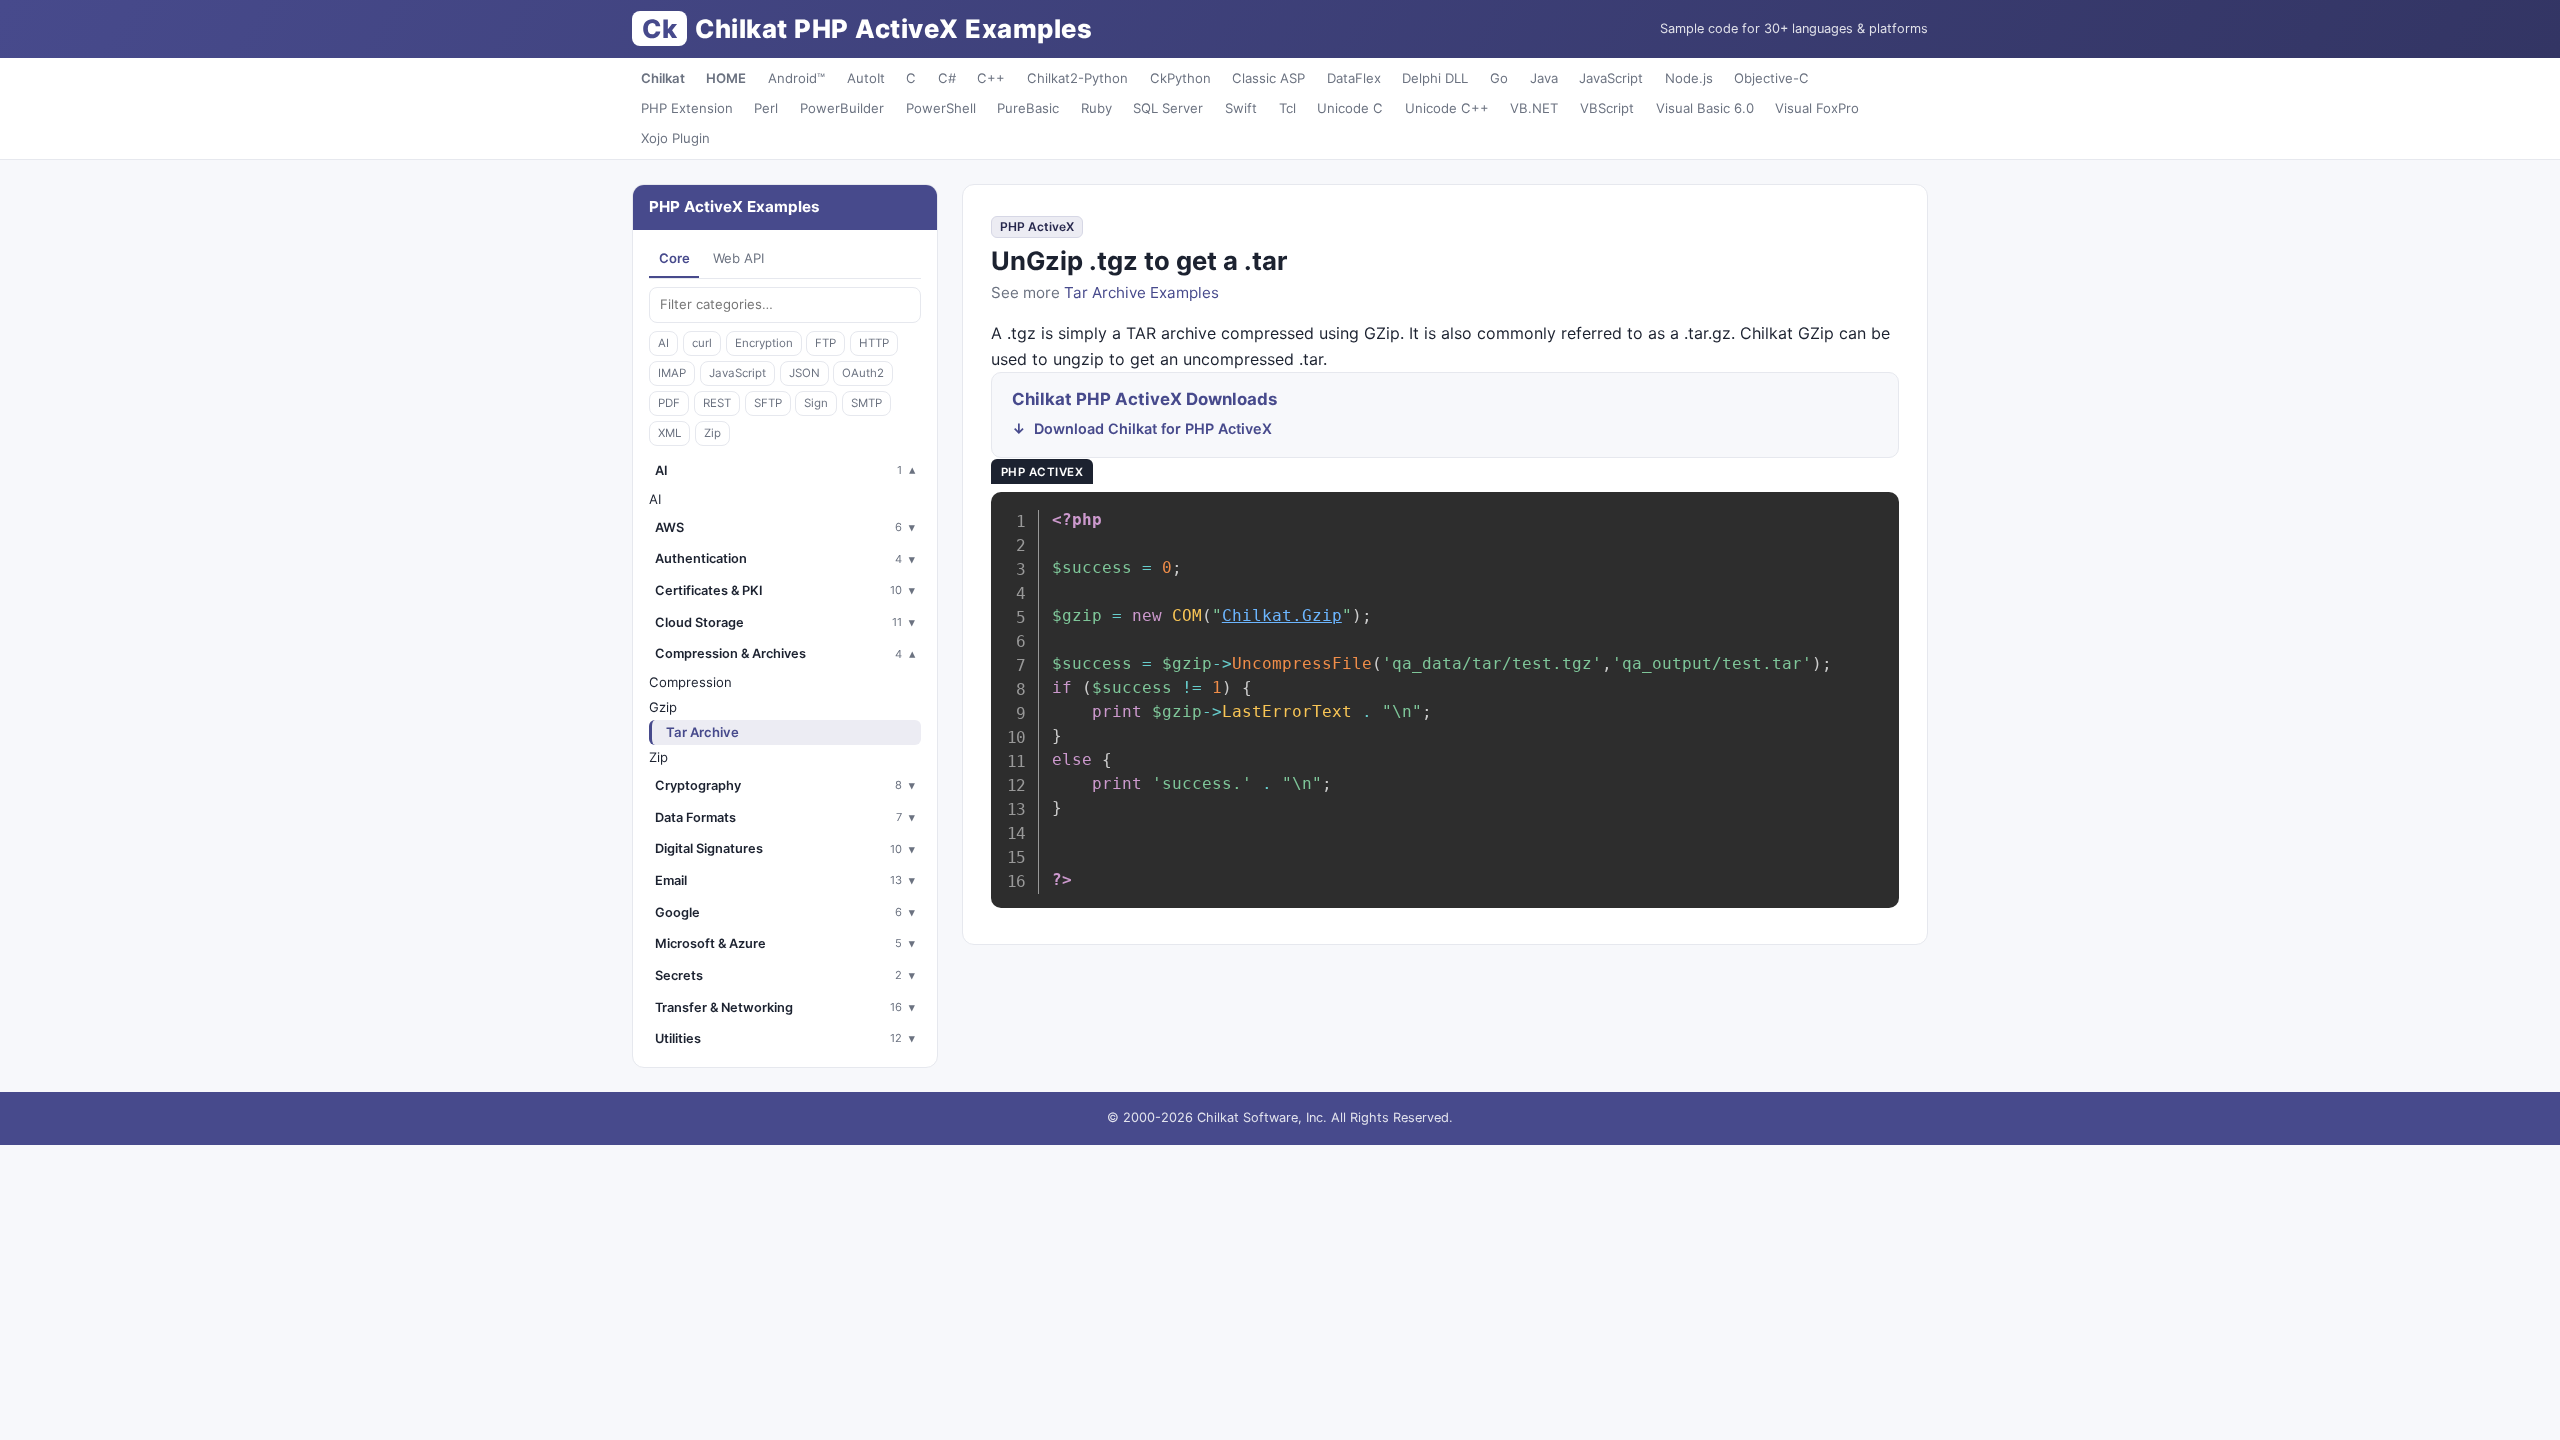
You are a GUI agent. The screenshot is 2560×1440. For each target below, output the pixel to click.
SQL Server (1168, 108)
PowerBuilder (842, 108)
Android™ (796, 78)
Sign (816, 403)
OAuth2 (863, 373)
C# (947, 78)
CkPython (1180, 78)
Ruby (1096, 108)
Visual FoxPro (1817, 108)
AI (663, 343)
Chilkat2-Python (1077, 78)
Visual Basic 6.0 (1705, 108)
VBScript (1607, 108)
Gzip (663, 707)
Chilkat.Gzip (1282, 615)
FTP (825, 343)
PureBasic (1028, 108)
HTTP (874, 343)
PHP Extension (687, 108)
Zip (712, 433)
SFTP (768, 403)
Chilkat (663, 78)
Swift (1241, 108)
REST (717, 403)
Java (1544, 78)
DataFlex (1354, 78)
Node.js (1689, 78)
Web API (738, 258)
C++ (991, 78)
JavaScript (1611, 78)
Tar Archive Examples (1141, 292)
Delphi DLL (1435, 78)
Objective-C (1771, 78)
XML (669, 433)
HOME (726, 78)
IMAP (672, 373)
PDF (669, 403)
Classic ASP (1268, 78)
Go (1499, 78)
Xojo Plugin (675, 138)
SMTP (866, 403)
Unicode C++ (1447, 108)
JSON (804, 373)
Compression (690, 682)
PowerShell (941, 108)
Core (674, 258)
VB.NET (1534, 108)
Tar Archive (702, 732)
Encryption (764, 343)
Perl (766, 108)
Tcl (1287, 108)
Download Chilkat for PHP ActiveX (1153, 428)
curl (702, 343)
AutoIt (866, 78)
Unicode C (1350, 108)
